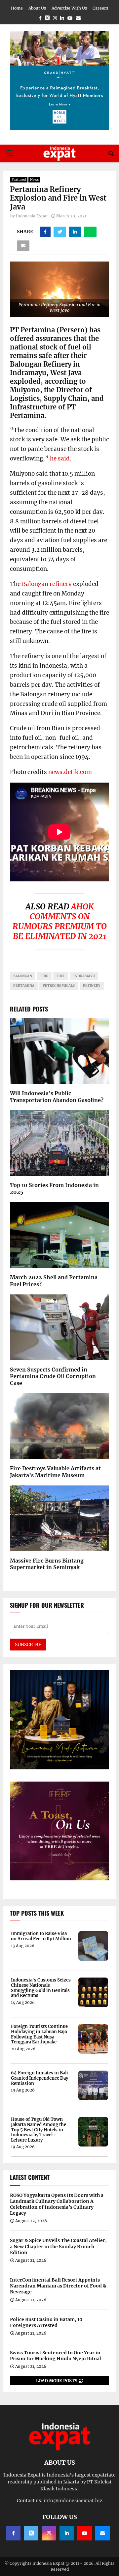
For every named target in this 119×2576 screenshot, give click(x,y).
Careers (100, 8)
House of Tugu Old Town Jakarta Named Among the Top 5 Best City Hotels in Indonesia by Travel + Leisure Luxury (39, 2130)
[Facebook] (13, 2533)
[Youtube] (85, 2533)
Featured (19, 180)
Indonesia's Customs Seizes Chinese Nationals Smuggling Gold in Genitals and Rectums (41, 1988)
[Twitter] (31, 2533)
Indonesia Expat (32, 216)
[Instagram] (49, 2533)
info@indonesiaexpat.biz (73, 2501)
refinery (92, 986)
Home (17, 8)
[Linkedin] (67, 2533)
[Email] (102, 2533)
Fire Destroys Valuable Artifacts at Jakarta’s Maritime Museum (55, 1472)
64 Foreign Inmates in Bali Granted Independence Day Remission (40, 2078)
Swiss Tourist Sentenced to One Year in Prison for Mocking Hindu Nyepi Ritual (56, 2356)
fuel (61, 976)
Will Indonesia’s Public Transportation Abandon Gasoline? (57, 1097)
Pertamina (24, 986)
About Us (37, 8)
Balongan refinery (47, 584)
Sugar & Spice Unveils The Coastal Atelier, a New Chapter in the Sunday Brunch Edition (58, 2246)
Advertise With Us (69, 8)
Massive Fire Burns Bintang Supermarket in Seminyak (47, 1564)
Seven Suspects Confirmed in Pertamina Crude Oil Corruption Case (53, 1376)
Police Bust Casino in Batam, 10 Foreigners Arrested (46, 2322)
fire (44, 976)
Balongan (23, 976)
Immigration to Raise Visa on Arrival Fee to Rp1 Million (41, 1936)
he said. (61, 458)
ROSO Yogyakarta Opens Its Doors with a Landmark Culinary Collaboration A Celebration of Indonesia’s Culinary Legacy (57, 2204)
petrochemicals (59, 986)
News (34, 180)
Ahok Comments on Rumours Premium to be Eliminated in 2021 (60, 921)
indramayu (84, 976)
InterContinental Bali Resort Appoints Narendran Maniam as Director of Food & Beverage (58, 2286)
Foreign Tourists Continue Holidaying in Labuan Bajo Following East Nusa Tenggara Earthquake (39, 2034)
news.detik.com (70, 772)
